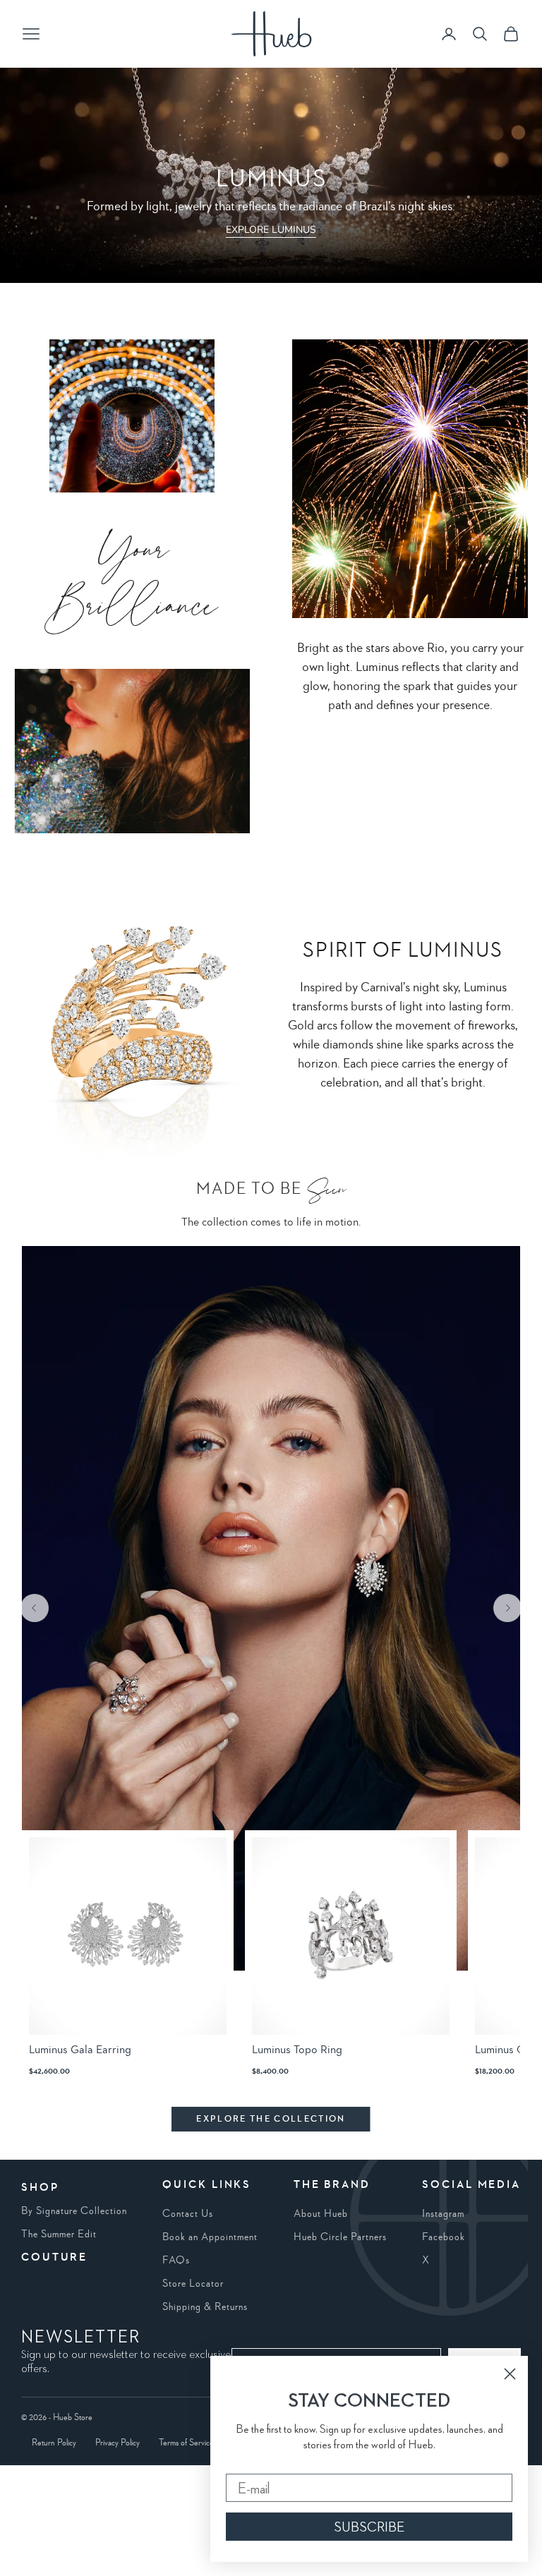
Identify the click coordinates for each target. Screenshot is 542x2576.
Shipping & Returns (205, 2307)
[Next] (507, 1608)
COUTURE (54, 2258)
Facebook (444, 2237)
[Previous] (35, 1608)
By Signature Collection (74, 2211)
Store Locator (193, 2284)
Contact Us (188, 2214)
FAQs (176, 2261)
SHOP (40, 2188)
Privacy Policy (118, 2443)
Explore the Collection (271, 2119)
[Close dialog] (510, 2374)
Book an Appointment (210, 2237)
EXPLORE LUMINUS (271, 230)
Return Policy (54, 2443)
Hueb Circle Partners (340, 2237)
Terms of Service (186, 2443)
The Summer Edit (59, 2235)
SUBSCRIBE (369, 2527)
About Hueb (321, 2214)
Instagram (443, 2214)
